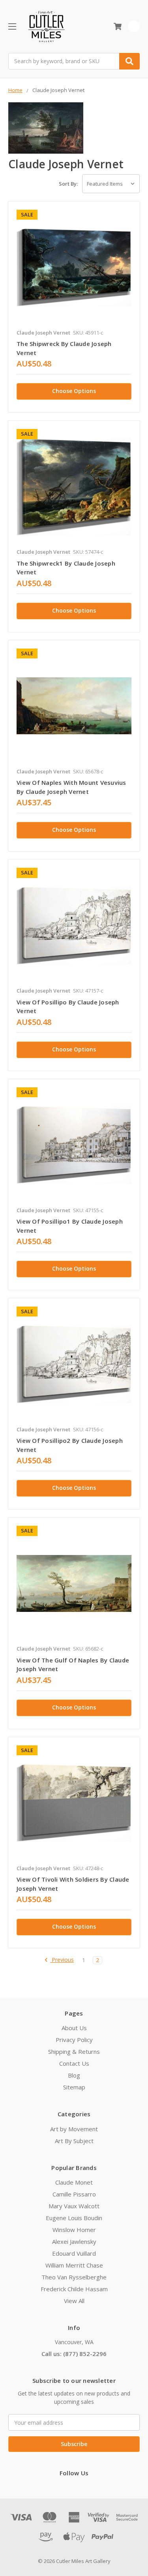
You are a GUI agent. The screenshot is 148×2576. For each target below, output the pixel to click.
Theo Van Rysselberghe (74, 2277)
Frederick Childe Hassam (74, 2289)
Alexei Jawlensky (74, 2241)
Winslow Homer (74, 2230)
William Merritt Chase (74, 2265)
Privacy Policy (74, 2040)
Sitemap (74, 2087)
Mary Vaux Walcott (74, 2206)
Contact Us (74, 2063)
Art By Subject (74, 2141)
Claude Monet (74, 2182)
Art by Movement (74, 2129)
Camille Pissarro (74, 2194)
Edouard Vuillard (74, 2253)
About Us (74, 2028)
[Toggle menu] (12, 26)
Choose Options (74, 391)
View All (74, 2301)
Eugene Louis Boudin (74, 2218)
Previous (62, 1960)
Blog (74, 2075)
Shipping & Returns (74, 2051)
